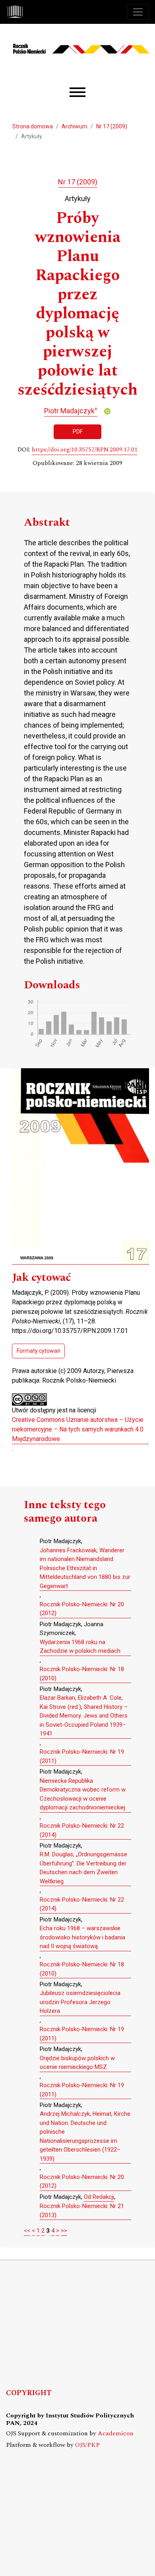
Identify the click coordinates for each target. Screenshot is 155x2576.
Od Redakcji (99, 2197)
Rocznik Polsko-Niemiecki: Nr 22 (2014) (82, 1830)
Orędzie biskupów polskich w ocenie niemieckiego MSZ (77, 2063)
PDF (78, 432)
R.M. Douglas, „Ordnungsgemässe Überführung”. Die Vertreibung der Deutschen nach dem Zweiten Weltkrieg (83, 1868)
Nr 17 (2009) (112, 126)
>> (64, 2231)
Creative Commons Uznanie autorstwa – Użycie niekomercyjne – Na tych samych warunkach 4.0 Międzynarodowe (78, 1429)
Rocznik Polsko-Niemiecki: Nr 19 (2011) (82, 1756)
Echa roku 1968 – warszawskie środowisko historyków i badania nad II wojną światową (82, 1937)
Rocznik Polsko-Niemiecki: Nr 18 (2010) (82, 1674)
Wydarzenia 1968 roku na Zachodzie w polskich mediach (80, 1647)
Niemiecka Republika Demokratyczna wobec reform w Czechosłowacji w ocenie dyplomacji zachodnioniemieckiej (83, 1794)
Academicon (116, 2434)
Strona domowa (33, 126)
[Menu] (77, 92)
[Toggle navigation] (138, 12)
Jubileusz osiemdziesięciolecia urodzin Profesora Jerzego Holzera (80, 2002)
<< (27, 2231)
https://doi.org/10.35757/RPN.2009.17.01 (85, 450)
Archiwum (75, 126)
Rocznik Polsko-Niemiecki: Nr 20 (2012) (82, 1609)
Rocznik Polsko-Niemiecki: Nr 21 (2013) (82, 2211)
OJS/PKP (87, 2445)
